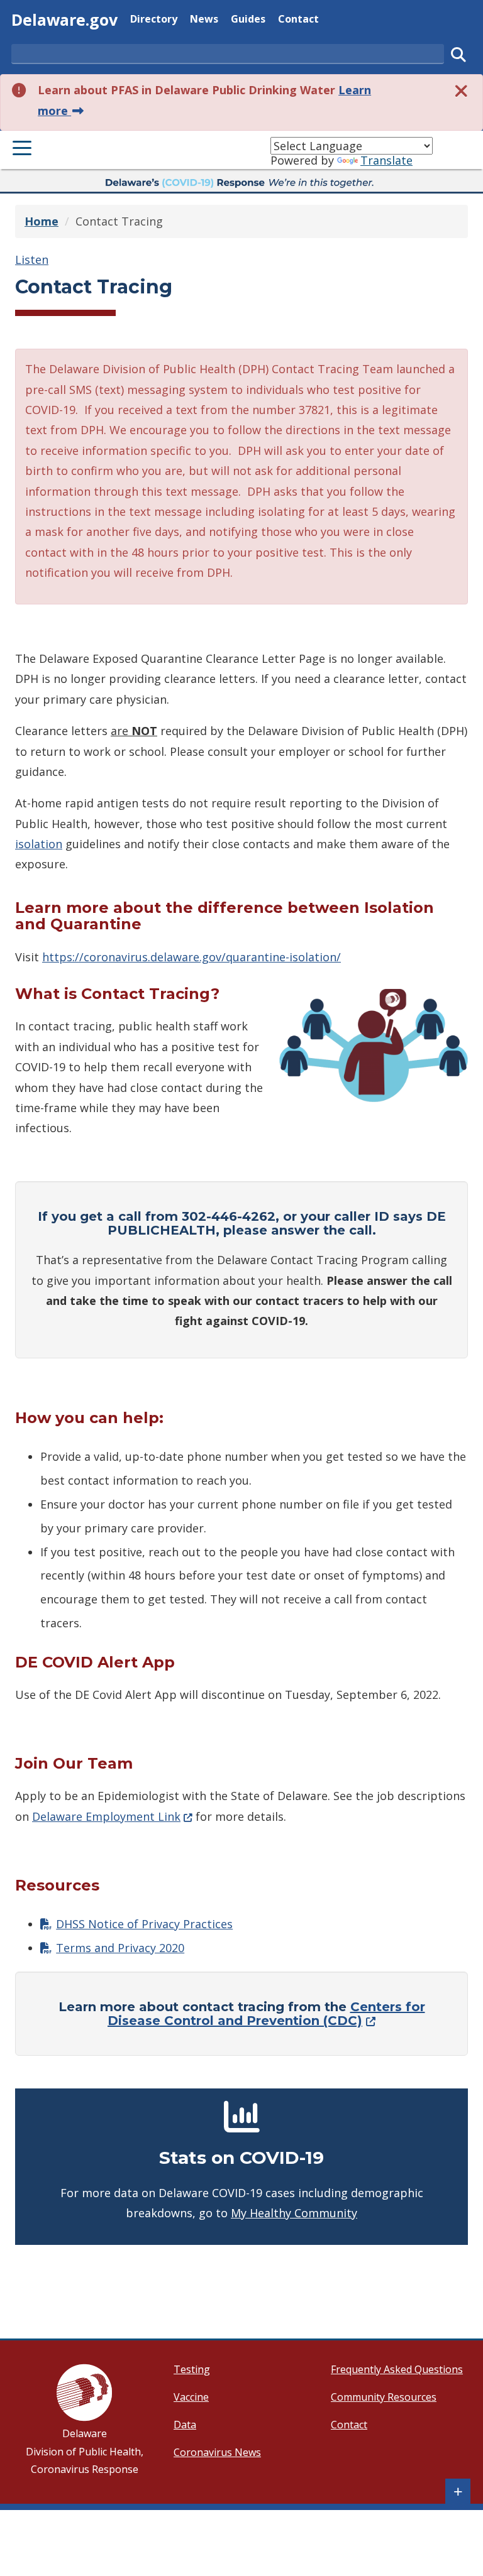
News (204, 19)
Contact (298, 19)
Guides (248, 19)
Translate (386, 160)
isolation (39, 844)
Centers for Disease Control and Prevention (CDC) (266, 2014)
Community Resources (384, 2397)
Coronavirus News (217, 2452)
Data (185, 2425)
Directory (154, 19)
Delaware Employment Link (112, 1816)
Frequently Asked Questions (397, 2369)
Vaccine (191, 2397)
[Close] (462, 90)
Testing (192, 2369)
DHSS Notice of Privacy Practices (144, 1924)
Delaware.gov (64, 19)
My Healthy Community (294, 2213)
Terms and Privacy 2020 (120, 1948)
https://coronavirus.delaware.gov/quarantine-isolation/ (192, 957)
